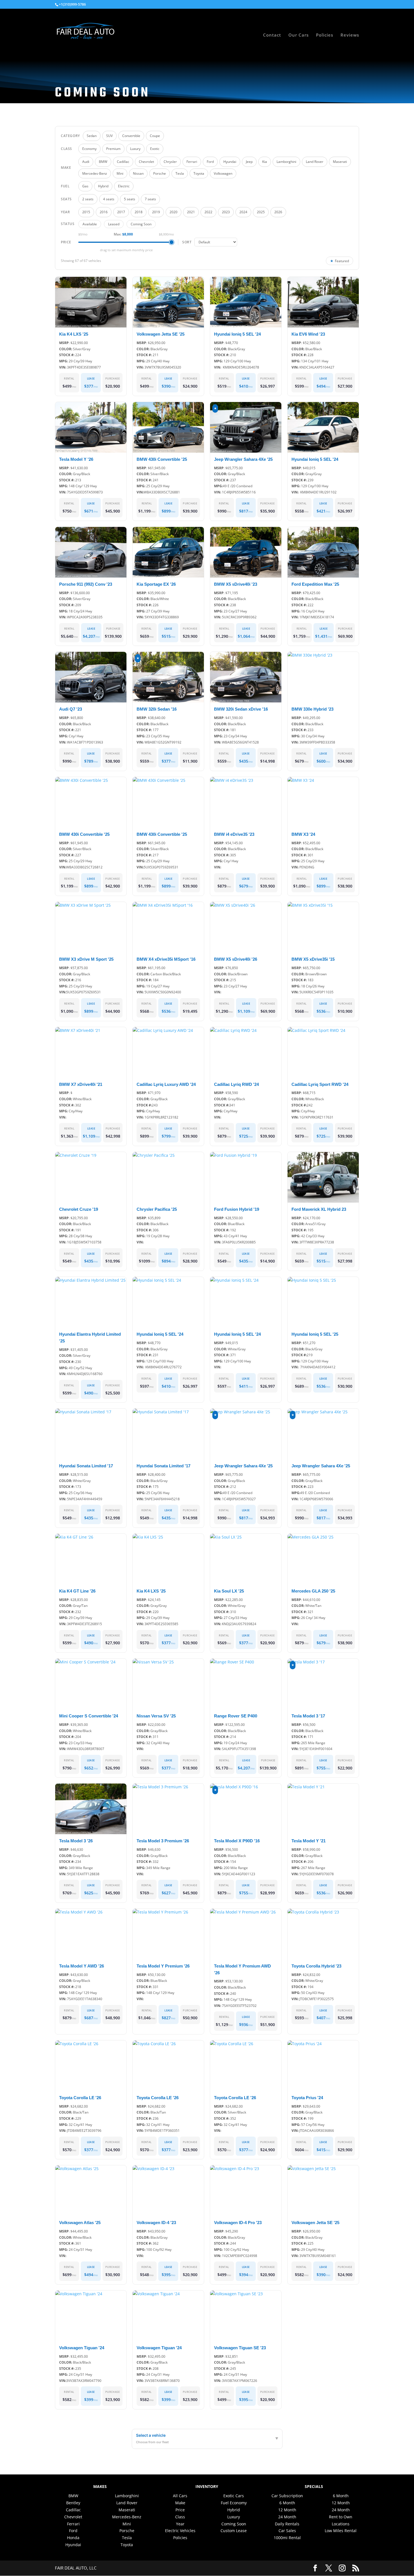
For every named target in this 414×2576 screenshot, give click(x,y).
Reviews (350, 35)
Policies (325, 35)
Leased (114, 224)
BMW (73, 2496)
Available (90, 224)
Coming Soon (141, 224)
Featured (340, 261)
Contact (272, 35)
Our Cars (299, 35)
